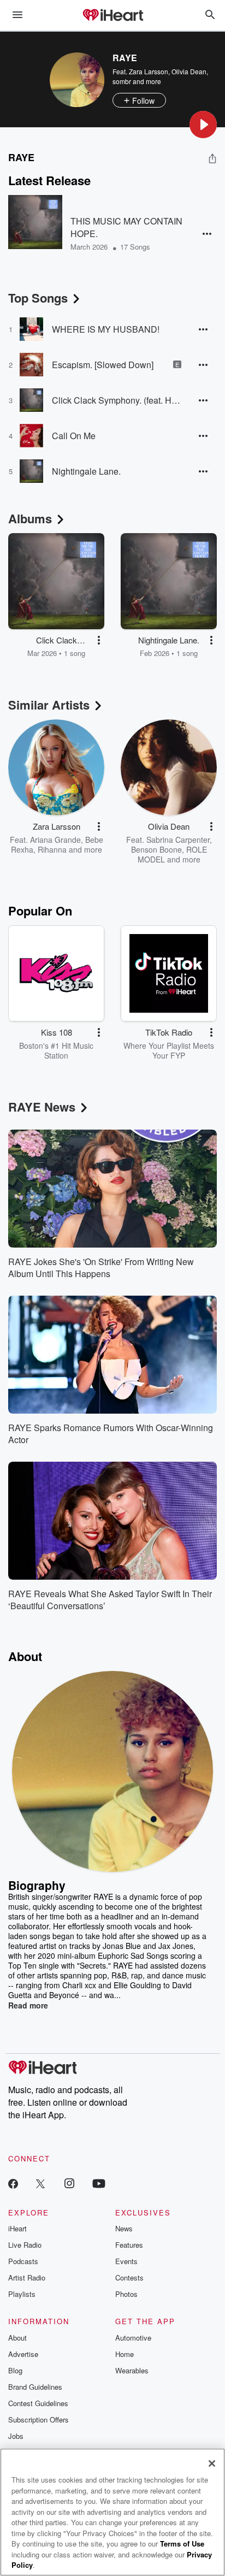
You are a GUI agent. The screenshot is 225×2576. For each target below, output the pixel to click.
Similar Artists (49, 705)
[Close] (212, 2463)
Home (125, 2354)
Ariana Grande (55, 840)
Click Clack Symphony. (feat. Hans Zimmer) (117, 400)
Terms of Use (182, 2543)
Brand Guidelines (35, 2387)
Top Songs (38, 298)
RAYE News (42, 1107)
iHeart (17, 2228)
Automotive (133, 2338)
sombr (122, 81)
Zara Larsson (149, 71)
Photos (126, 2294)
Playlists (22, 2294)
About (17, 2338)
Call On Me (74, 436)
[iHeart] (112, 16)
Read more (28, 2005)
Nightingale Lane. (86, 471)
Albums (30, 518)
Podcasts (23, 2261)
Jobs (16, 2436)
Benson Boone (156, 849)
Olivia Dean (189, 71)
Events (126, 2261)
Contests (129, 2277)
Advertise (23, 2354)
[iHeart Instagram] (69, 2183)
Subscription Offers (39, 2420)
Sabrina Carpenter (178, 840)
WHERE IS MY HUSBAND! (106, 329)
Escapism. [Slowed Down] (103, 365)
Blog (15, 2370)
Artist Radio (27, 2277)
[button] (203, 125)
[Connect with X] (40, 2183)
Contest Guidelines (38, 2403)
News (124, 2228)
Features (129, 2245)
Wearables (132, 2370)
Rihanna (52, 849)
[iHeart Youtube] (99, 2183)
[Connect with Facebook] (13, 2183)
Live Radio (25, 2245)
